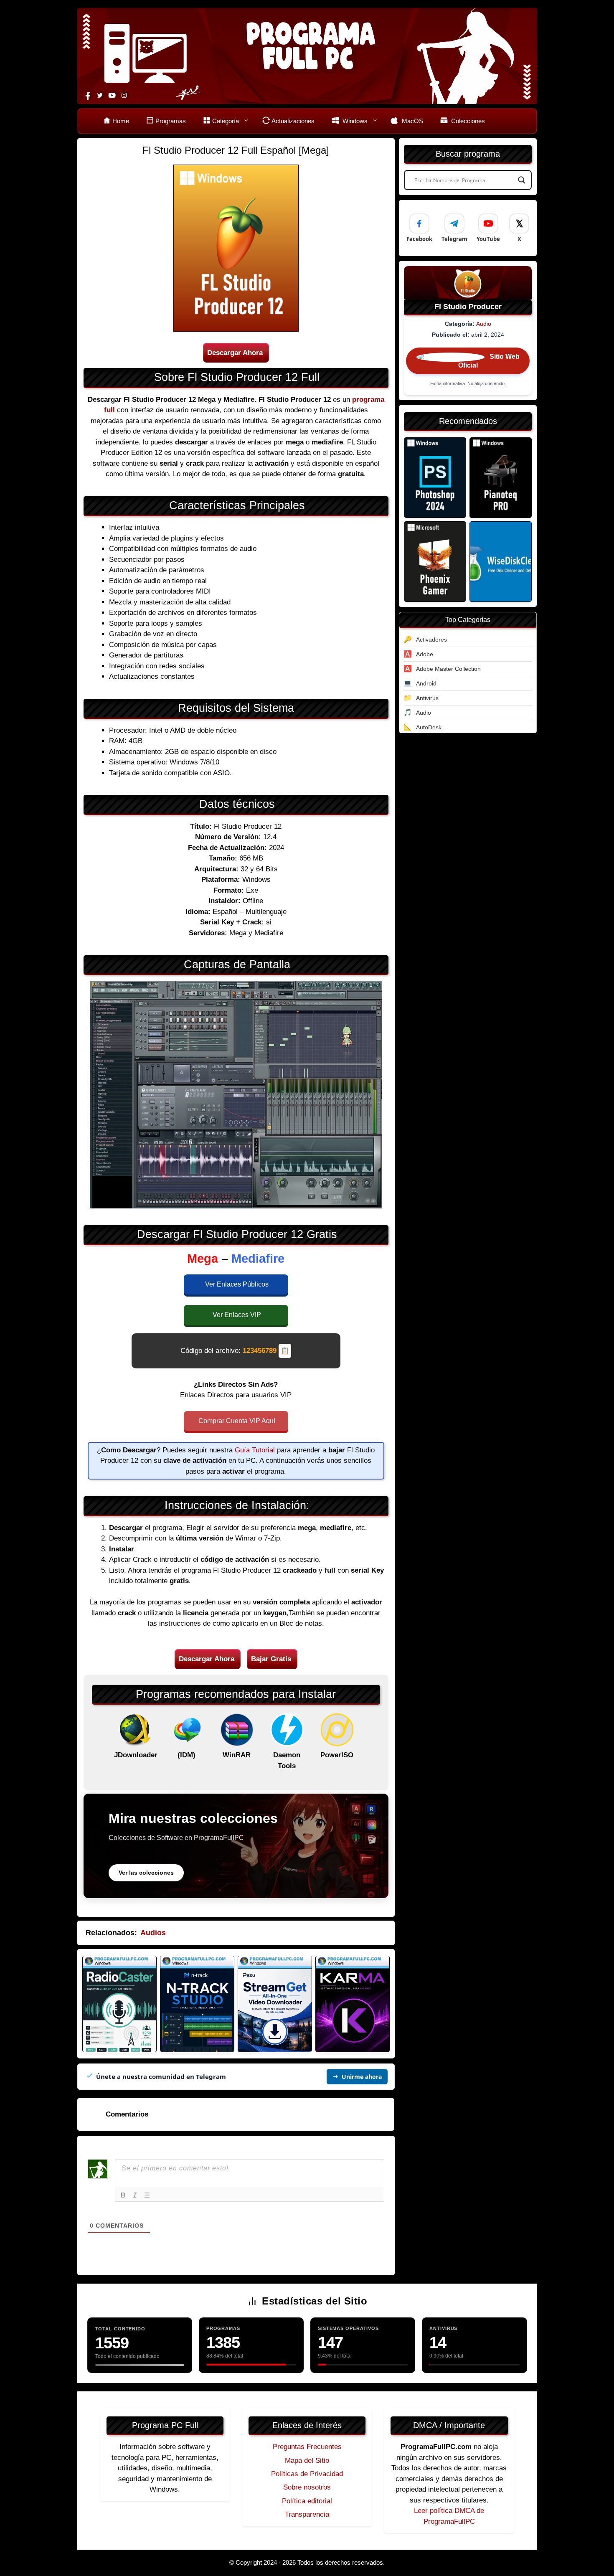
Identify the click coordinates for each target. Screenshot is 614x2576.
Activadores (431, 640)
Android (426, 683)
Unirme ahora (362, 2077)
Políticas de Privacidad (307, 2474)
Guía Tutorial (255, 1450)
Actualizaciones (293, 121)
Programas (171, 121)
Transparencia (307, 2514)
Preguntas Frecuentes (307, 2447)
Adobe (425, 654)
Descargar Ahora (235, 353)
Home (121, 121)
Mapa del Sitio (307, 2461)
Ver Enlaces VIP (237, 1315)
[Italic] (135, 2195)
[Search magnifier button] (522, 180)
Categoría (226, 121)
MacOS (412, 121)
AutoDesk (429, 727)
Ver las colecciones (146, 1873)
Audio (484, 324)
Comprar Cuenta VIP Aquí (237, 1421)
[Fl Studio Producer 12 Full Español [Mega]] (435, 478)
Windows (354, 121)
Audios (153, 1933)
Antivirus (427, 698)
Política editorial (307, 2501)
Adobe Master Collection (448, 669)
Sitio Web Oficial (489, 361)
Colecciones (467, 121)
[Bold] (123, 2195)
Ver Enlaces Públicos (237, 1284)
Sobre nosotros (307, 2487)
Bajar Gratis (271, 1659)
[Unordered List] (147, 2195)
